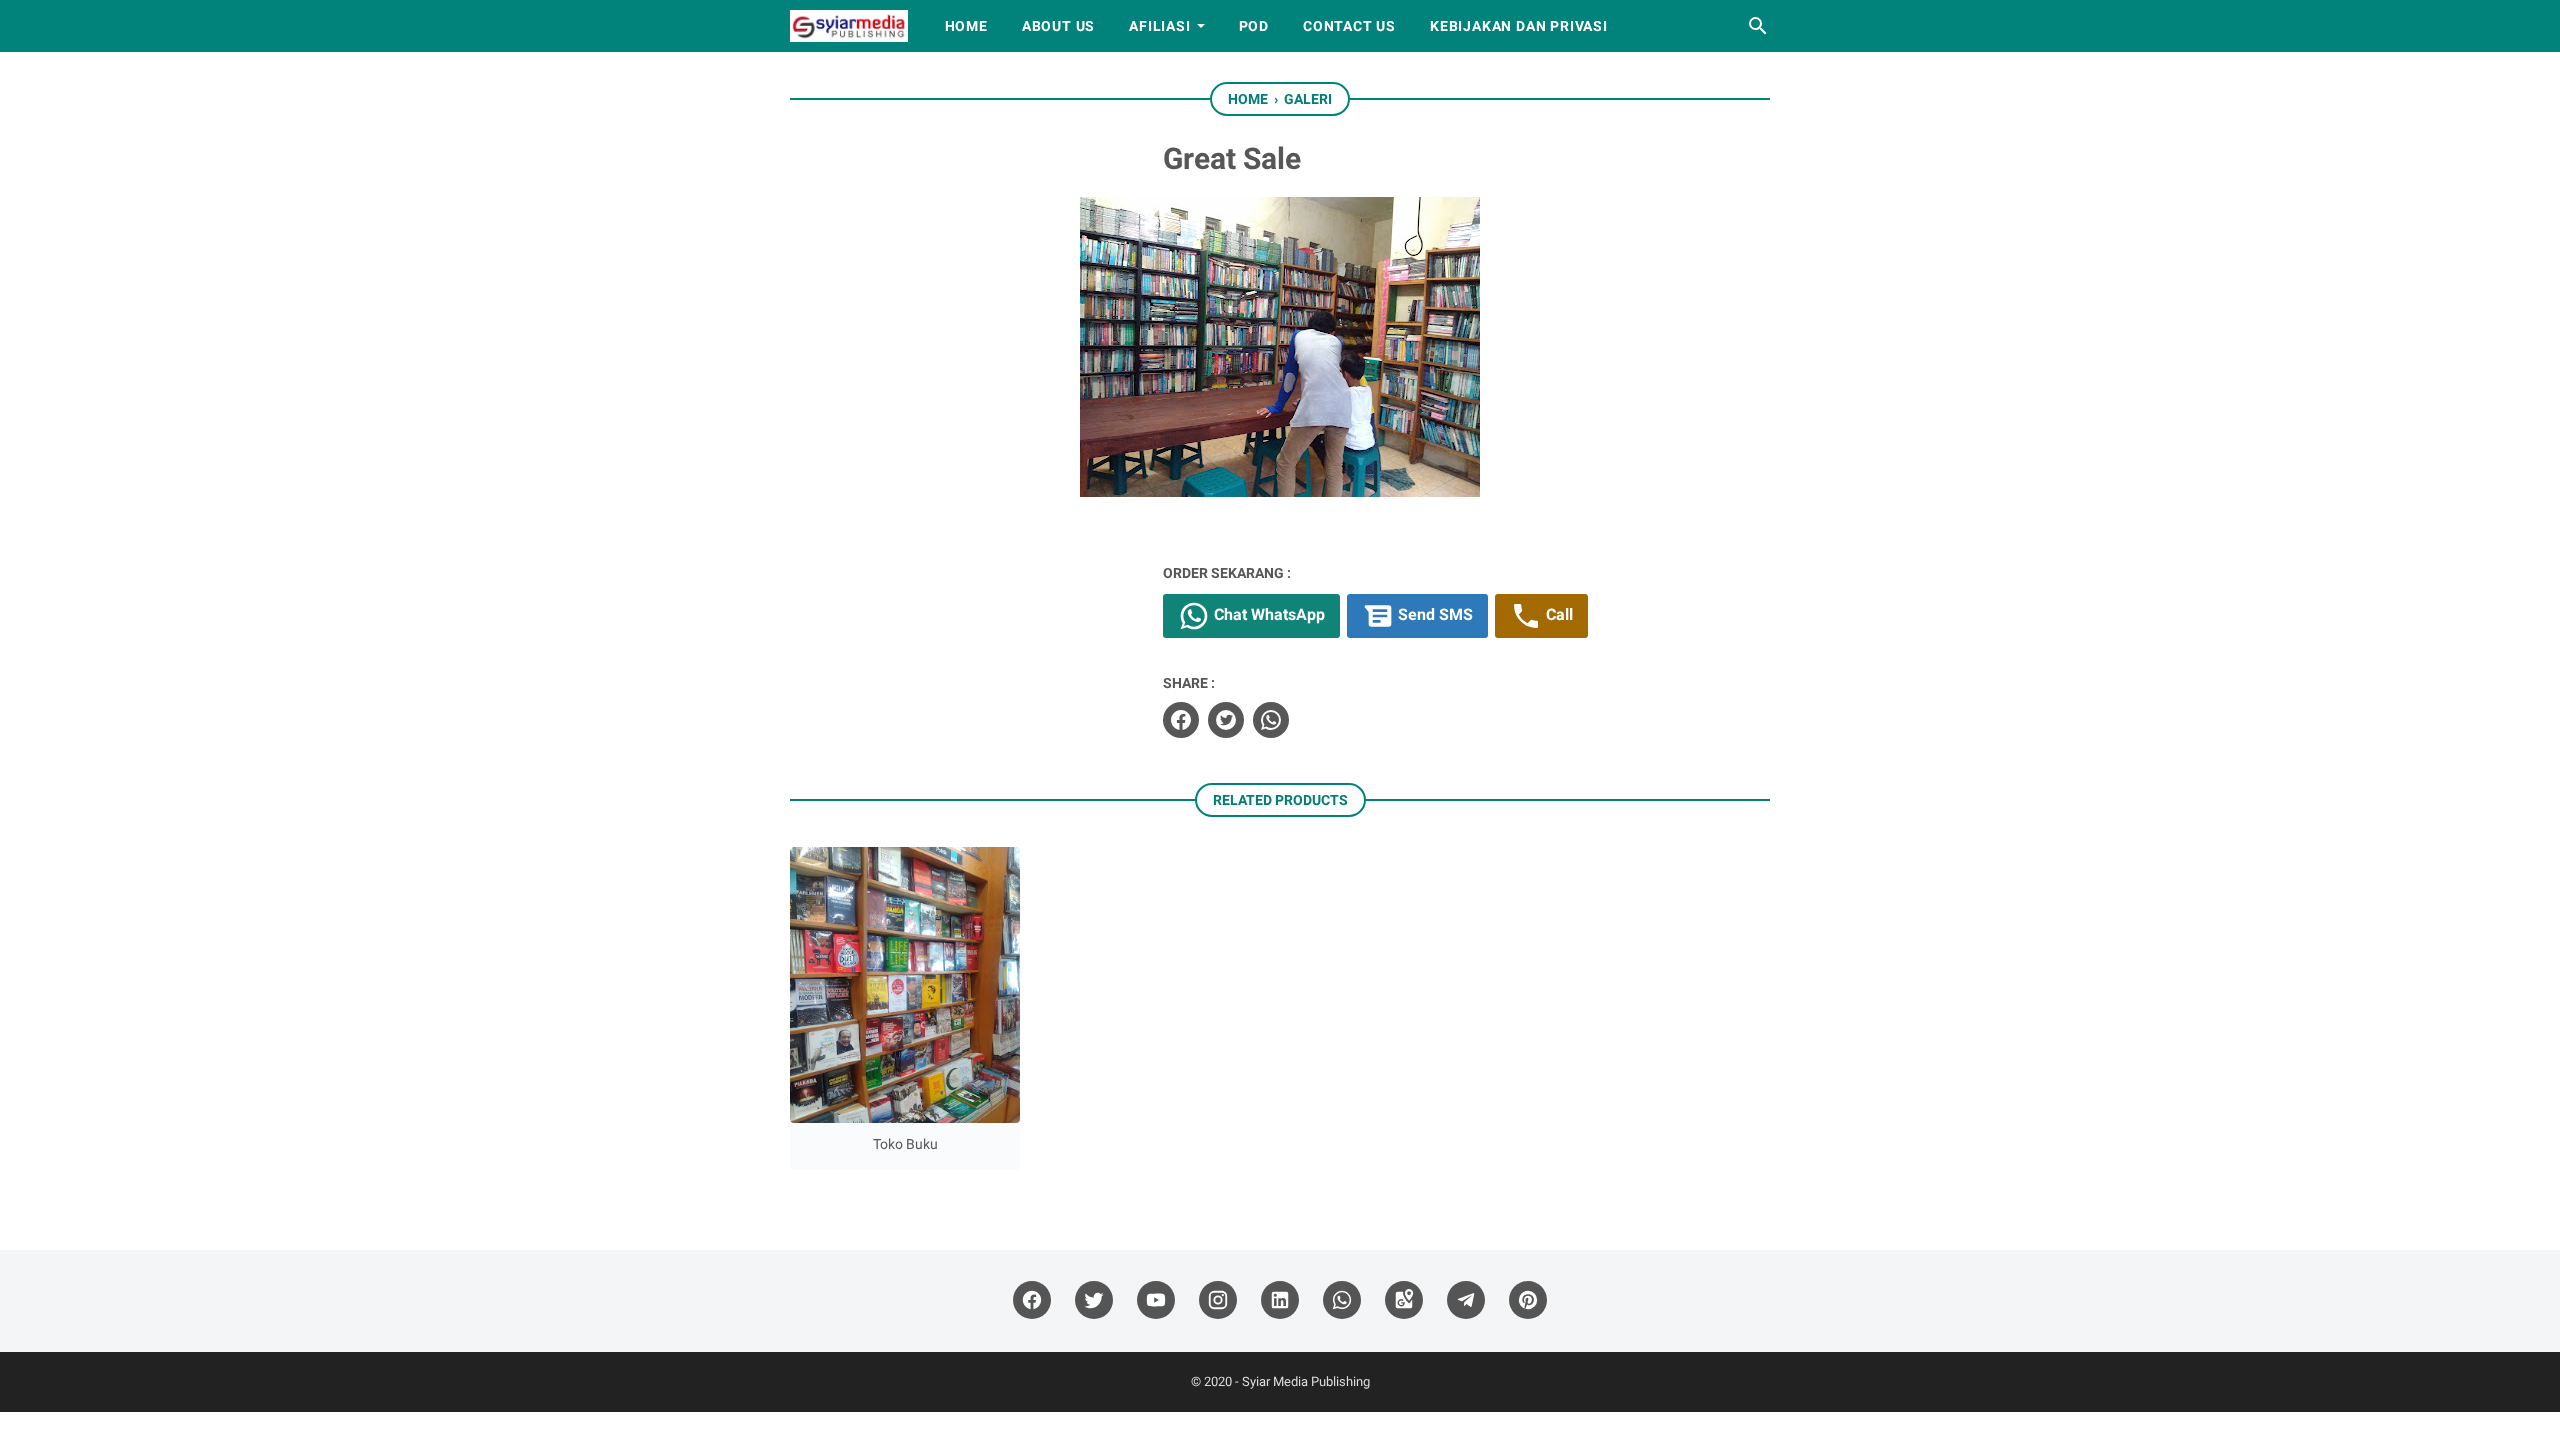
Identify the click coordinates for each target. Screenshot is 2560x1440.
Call (1557, 615)
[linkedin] (1280, 1300)
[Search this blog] (1758, 26)
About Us (1058, 26)
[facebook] (1181, 720)
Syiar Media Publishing (1306, 1381)
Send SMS (1433, 615)
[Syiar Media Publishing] (849, 26)
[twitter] (1226, 720)
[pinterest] (1528, 1300)
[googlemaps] (1404, 1300)
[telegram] (1466, 1300)
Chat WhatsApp (1267, 615)
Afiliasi (1159, 26)
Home (966, 26)
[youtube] (1156, 1300)
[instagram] (1218, 1300)
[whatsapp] (1271, 720)
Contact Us (1349, 26)
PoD (1254, 26)
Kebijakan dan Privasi (1519, 26)
